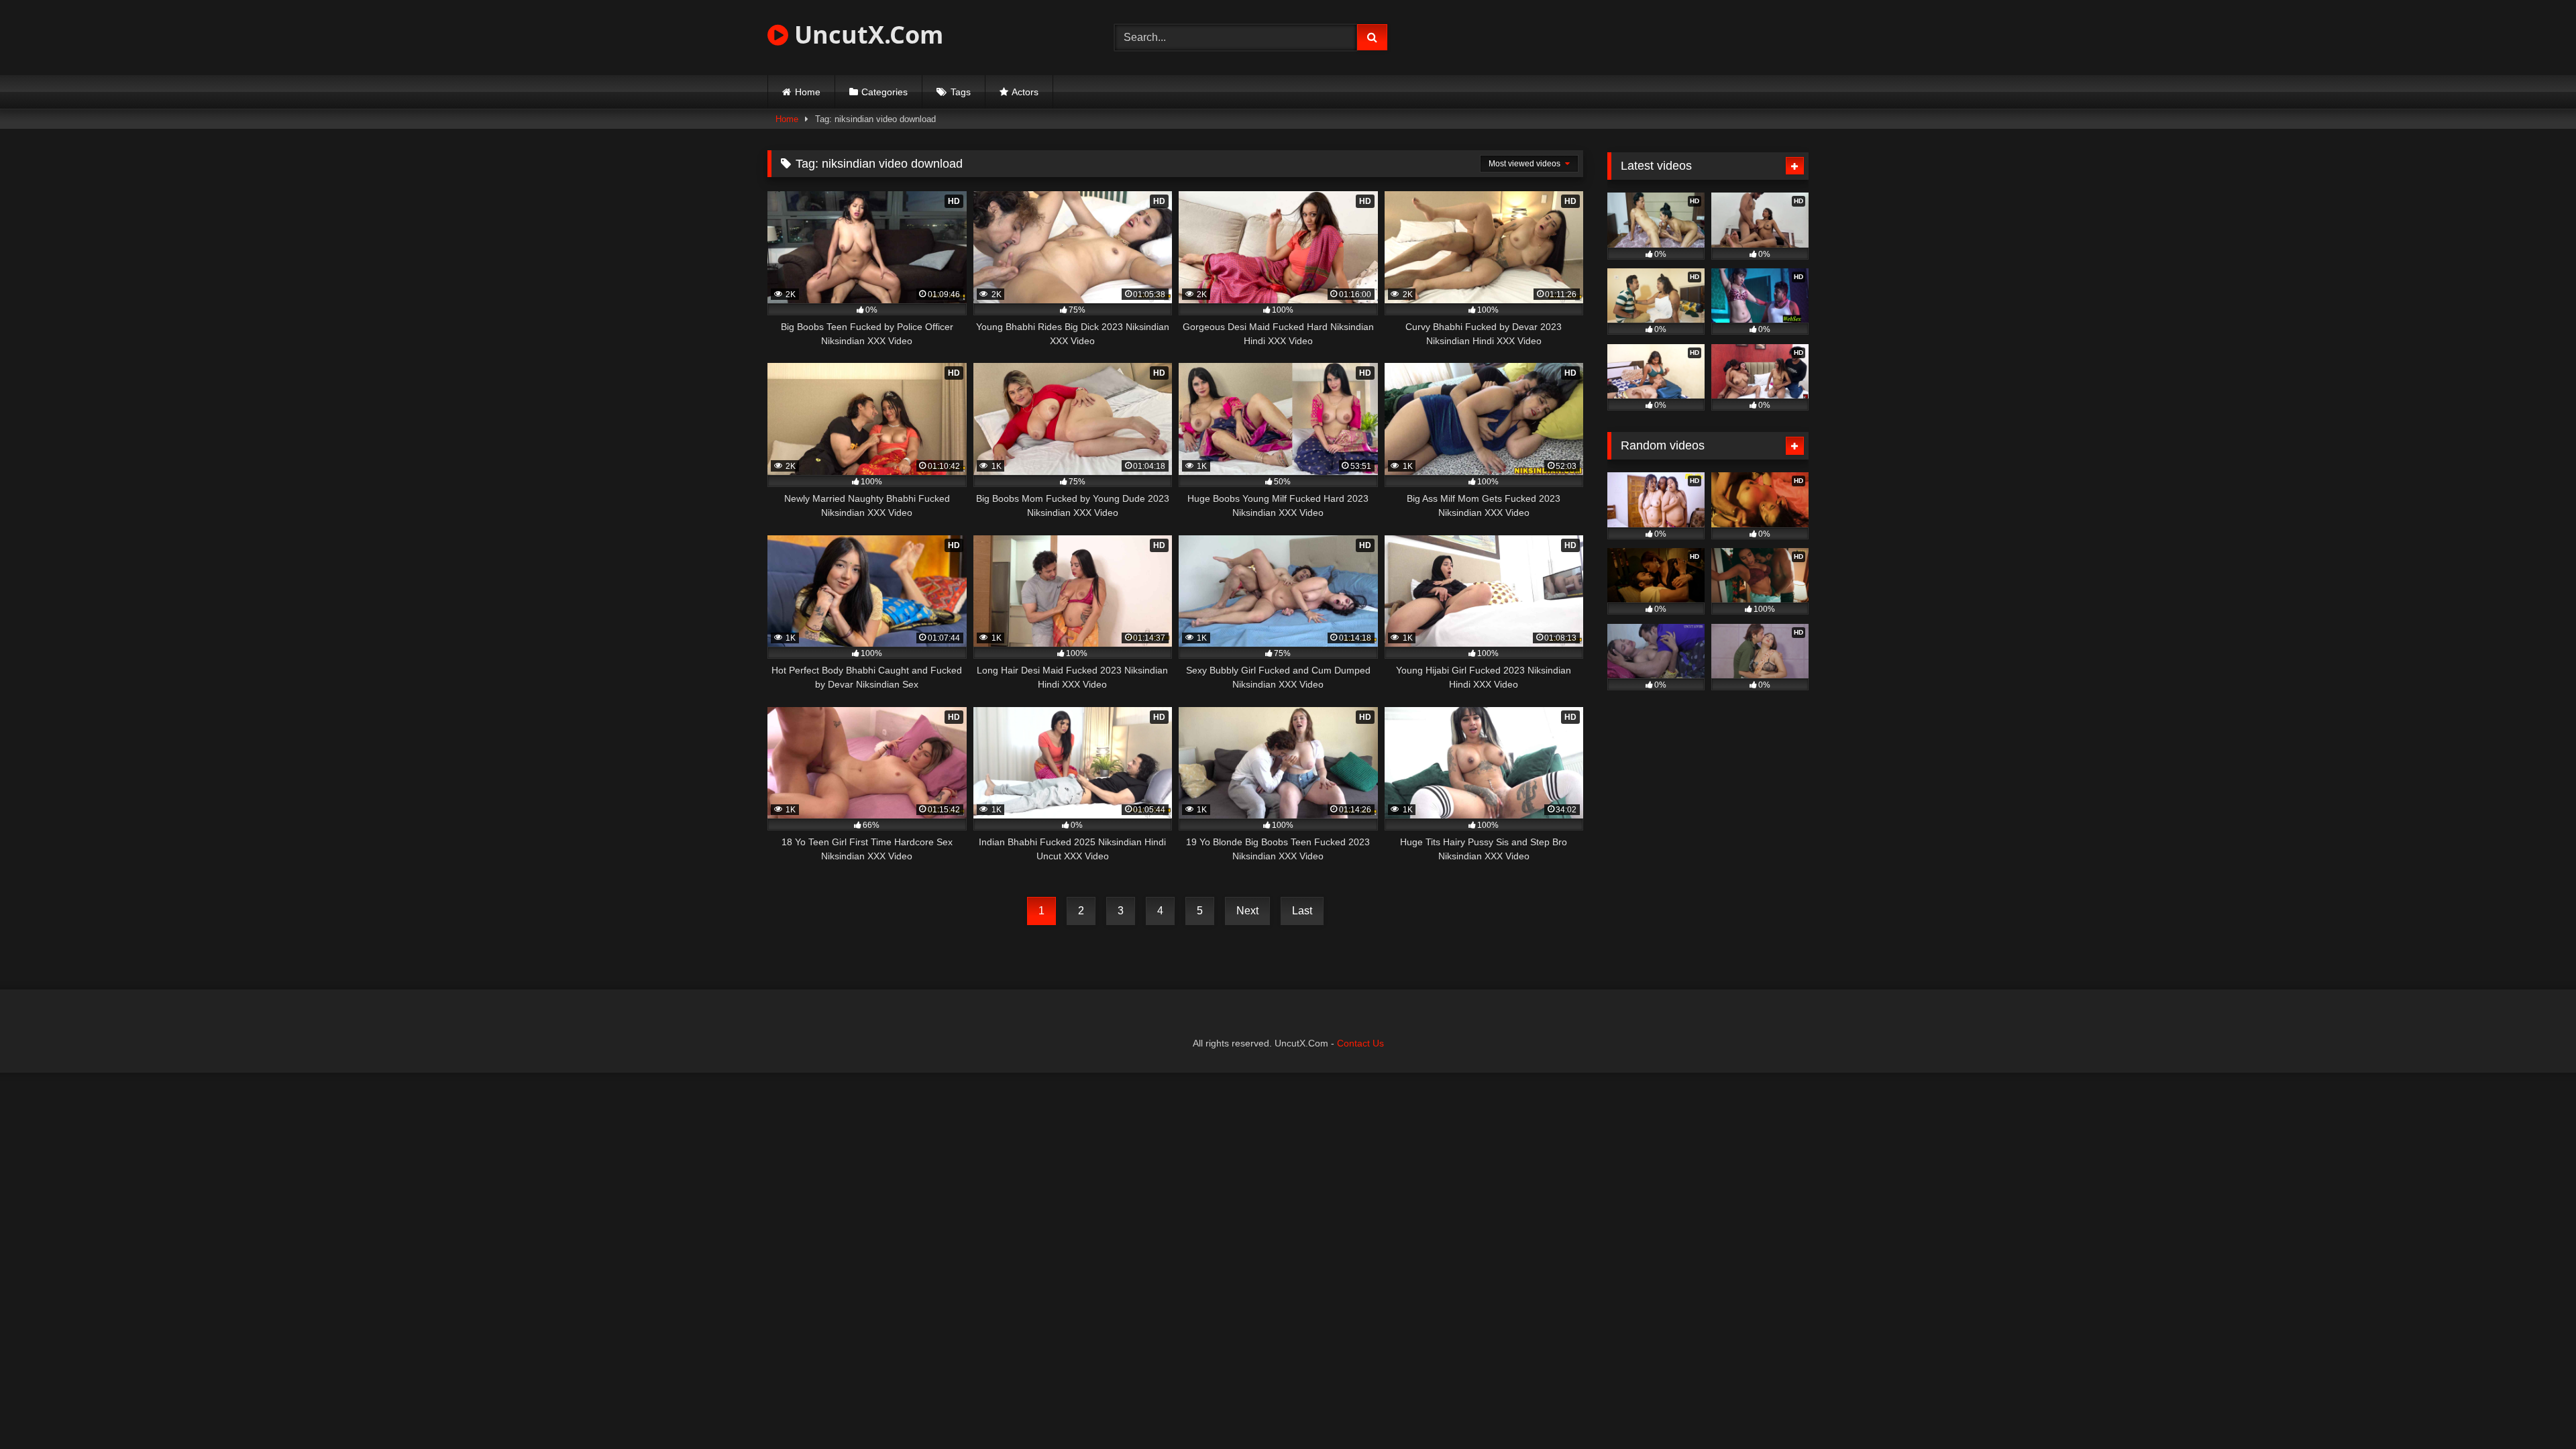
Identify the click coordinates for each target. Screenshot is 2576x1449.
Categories (884, 92)
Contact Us (1360, 1043)
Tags (961, 92)
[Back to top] (2534, 1409)
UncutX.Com (866, 35)
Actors (1025, 92)
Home (808, 92)
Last (1302, 911)
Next (1247, 911)
